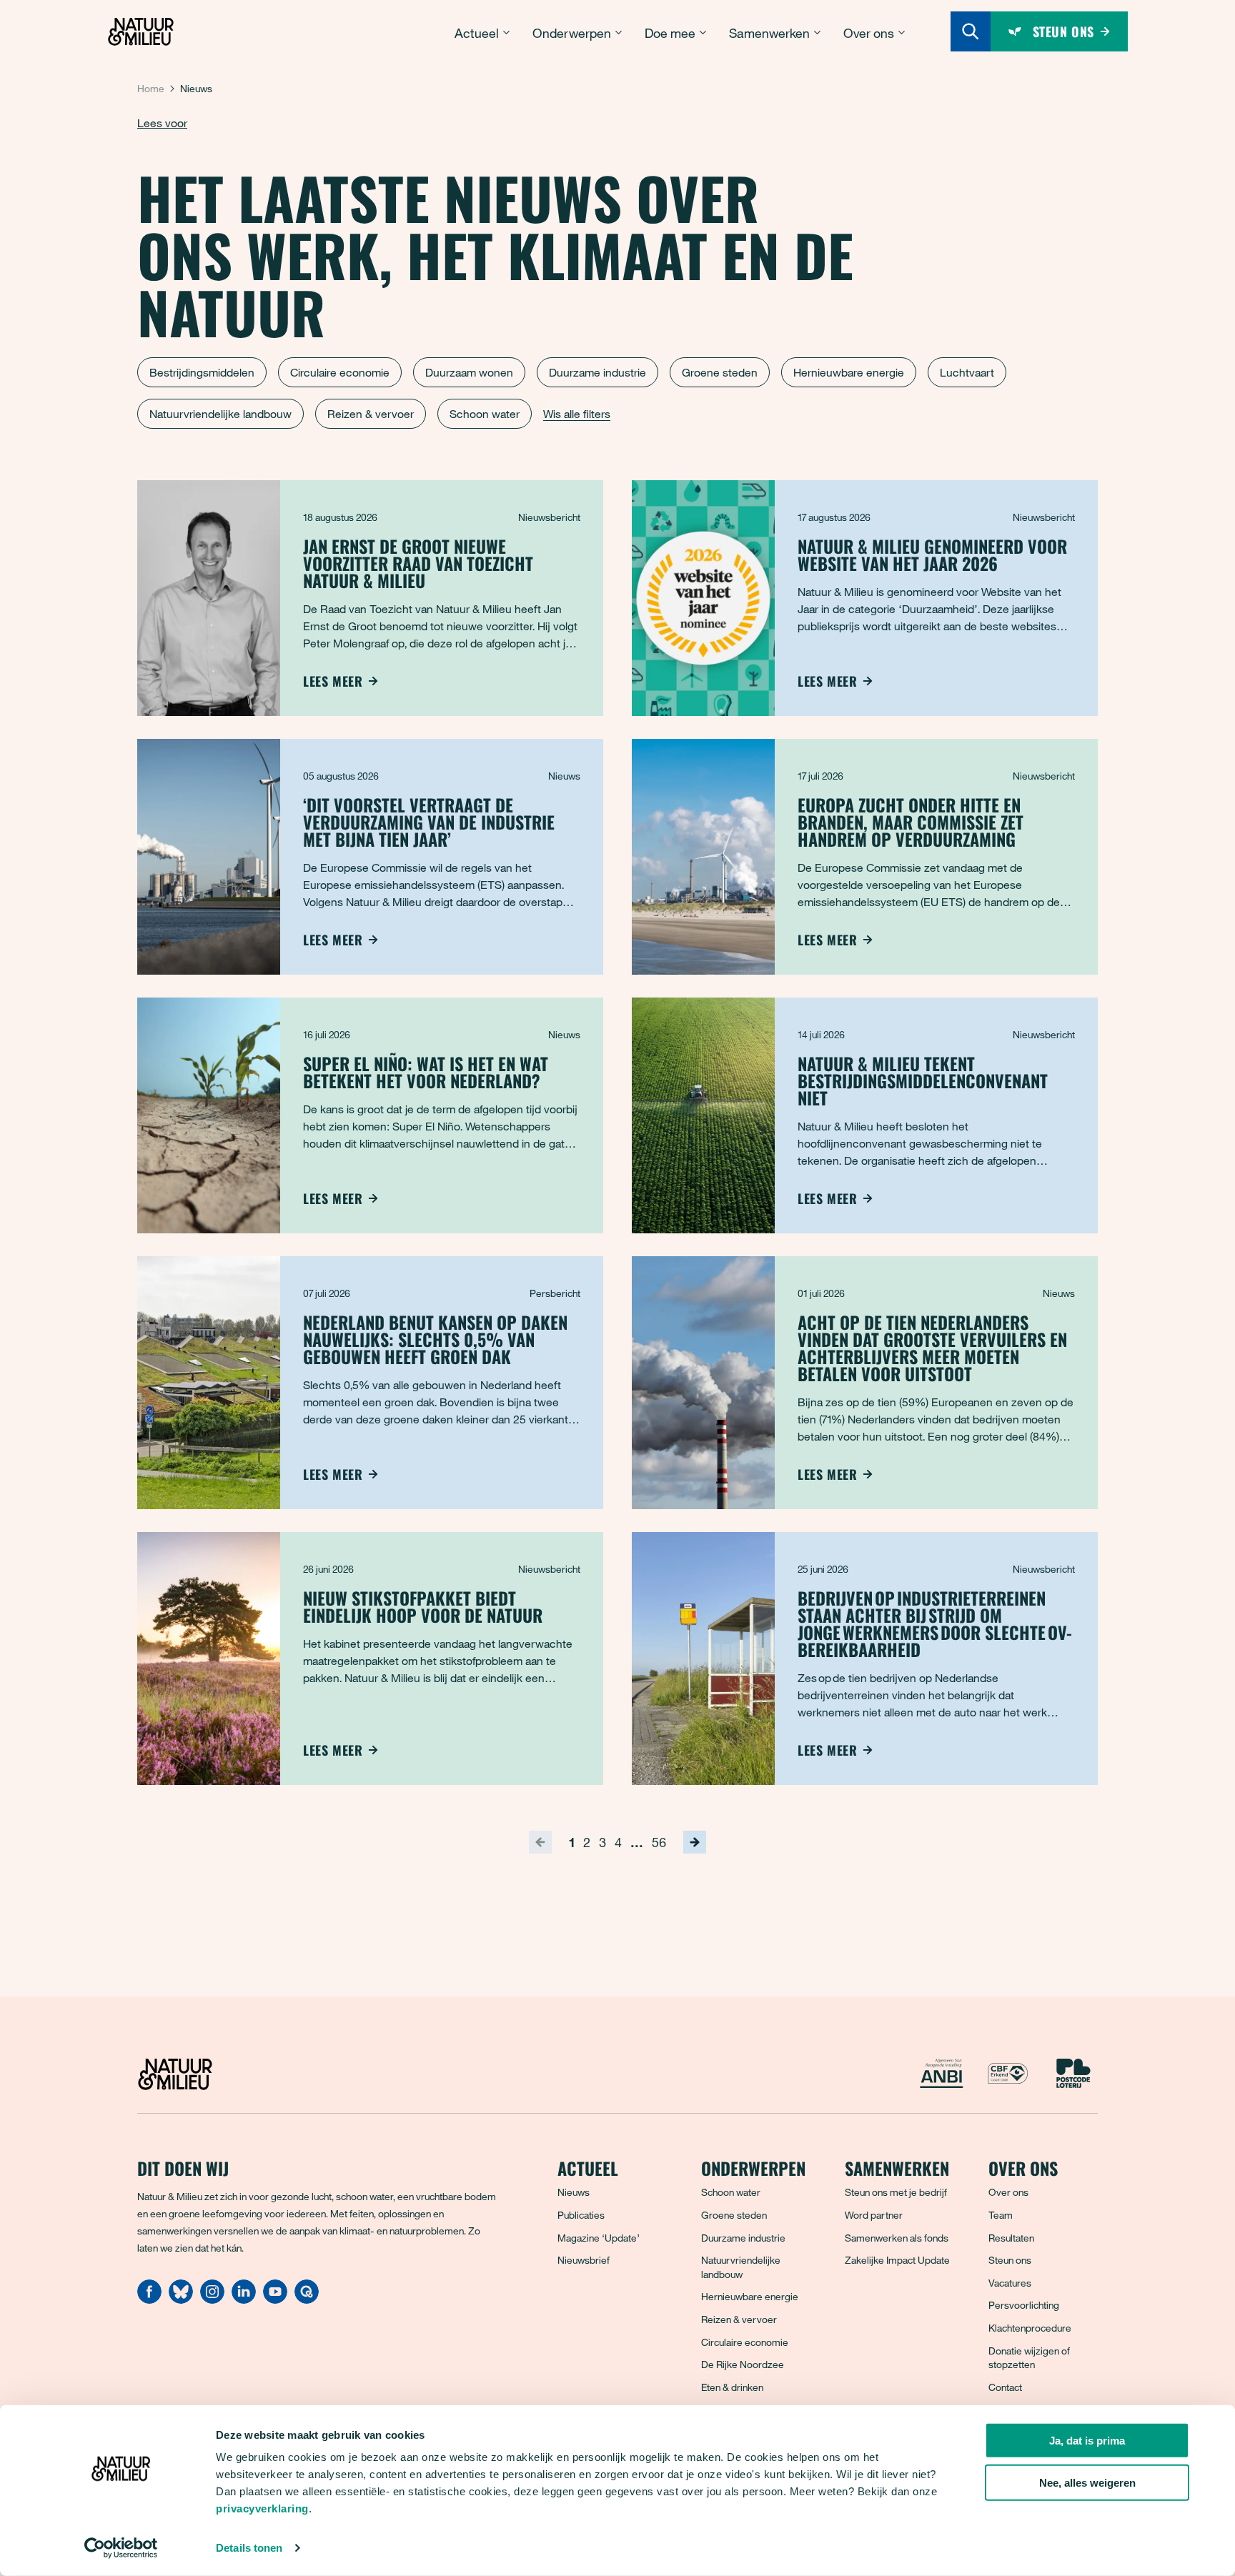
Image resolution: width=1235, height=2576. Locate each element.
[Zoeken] (971, 31)
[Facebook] (149, 2299)
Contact (1005, 2387)
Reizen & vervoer (371, 414)
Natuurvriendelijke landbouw (220, 414)
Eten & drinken (732, 2387)
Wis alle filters (577, 414)
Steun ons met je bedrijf (896, 2192)
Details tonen (249, 2548)
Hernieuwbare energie (849, 372)
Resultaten (1011, 2238)
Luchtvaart (967, 372)
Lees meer (333, 681)
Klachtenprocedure (1030, 2328)
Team (1001, 2215)
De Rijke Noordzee (743, 2364)
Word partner (874, 2215)
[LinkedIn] (244, 2299)
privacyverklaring (262, 2508)
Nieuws (574, 2192)
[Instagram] (212, 2299)
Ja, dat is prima (1087, 2441)
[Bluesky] (181, 2299)
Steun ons (1010, 2260)
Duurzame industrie (597, 372)
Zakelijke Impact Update (897, 2260)
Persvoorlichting (1024, 2305)
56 (659, 1842)
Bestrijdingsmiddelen (202, 372)
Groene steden (720, 372)
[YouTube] (275, 2299)
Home (151, 88)
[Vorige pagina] (540, 1842)
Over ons (1008, 2192)
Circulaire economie (340, 372)
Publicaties (581, 2215)
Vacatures (1010, 2283)
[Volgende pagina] (695, 1842)
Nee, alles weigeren (1087, 2483)
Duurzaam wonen (469, 372)
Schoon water (485, 414)
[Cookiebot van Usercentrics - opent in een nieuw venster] (121, 2548)
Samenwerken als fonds (897, 2238)
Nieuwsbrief (584, 2260)
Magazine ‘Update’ (599, 2238)
